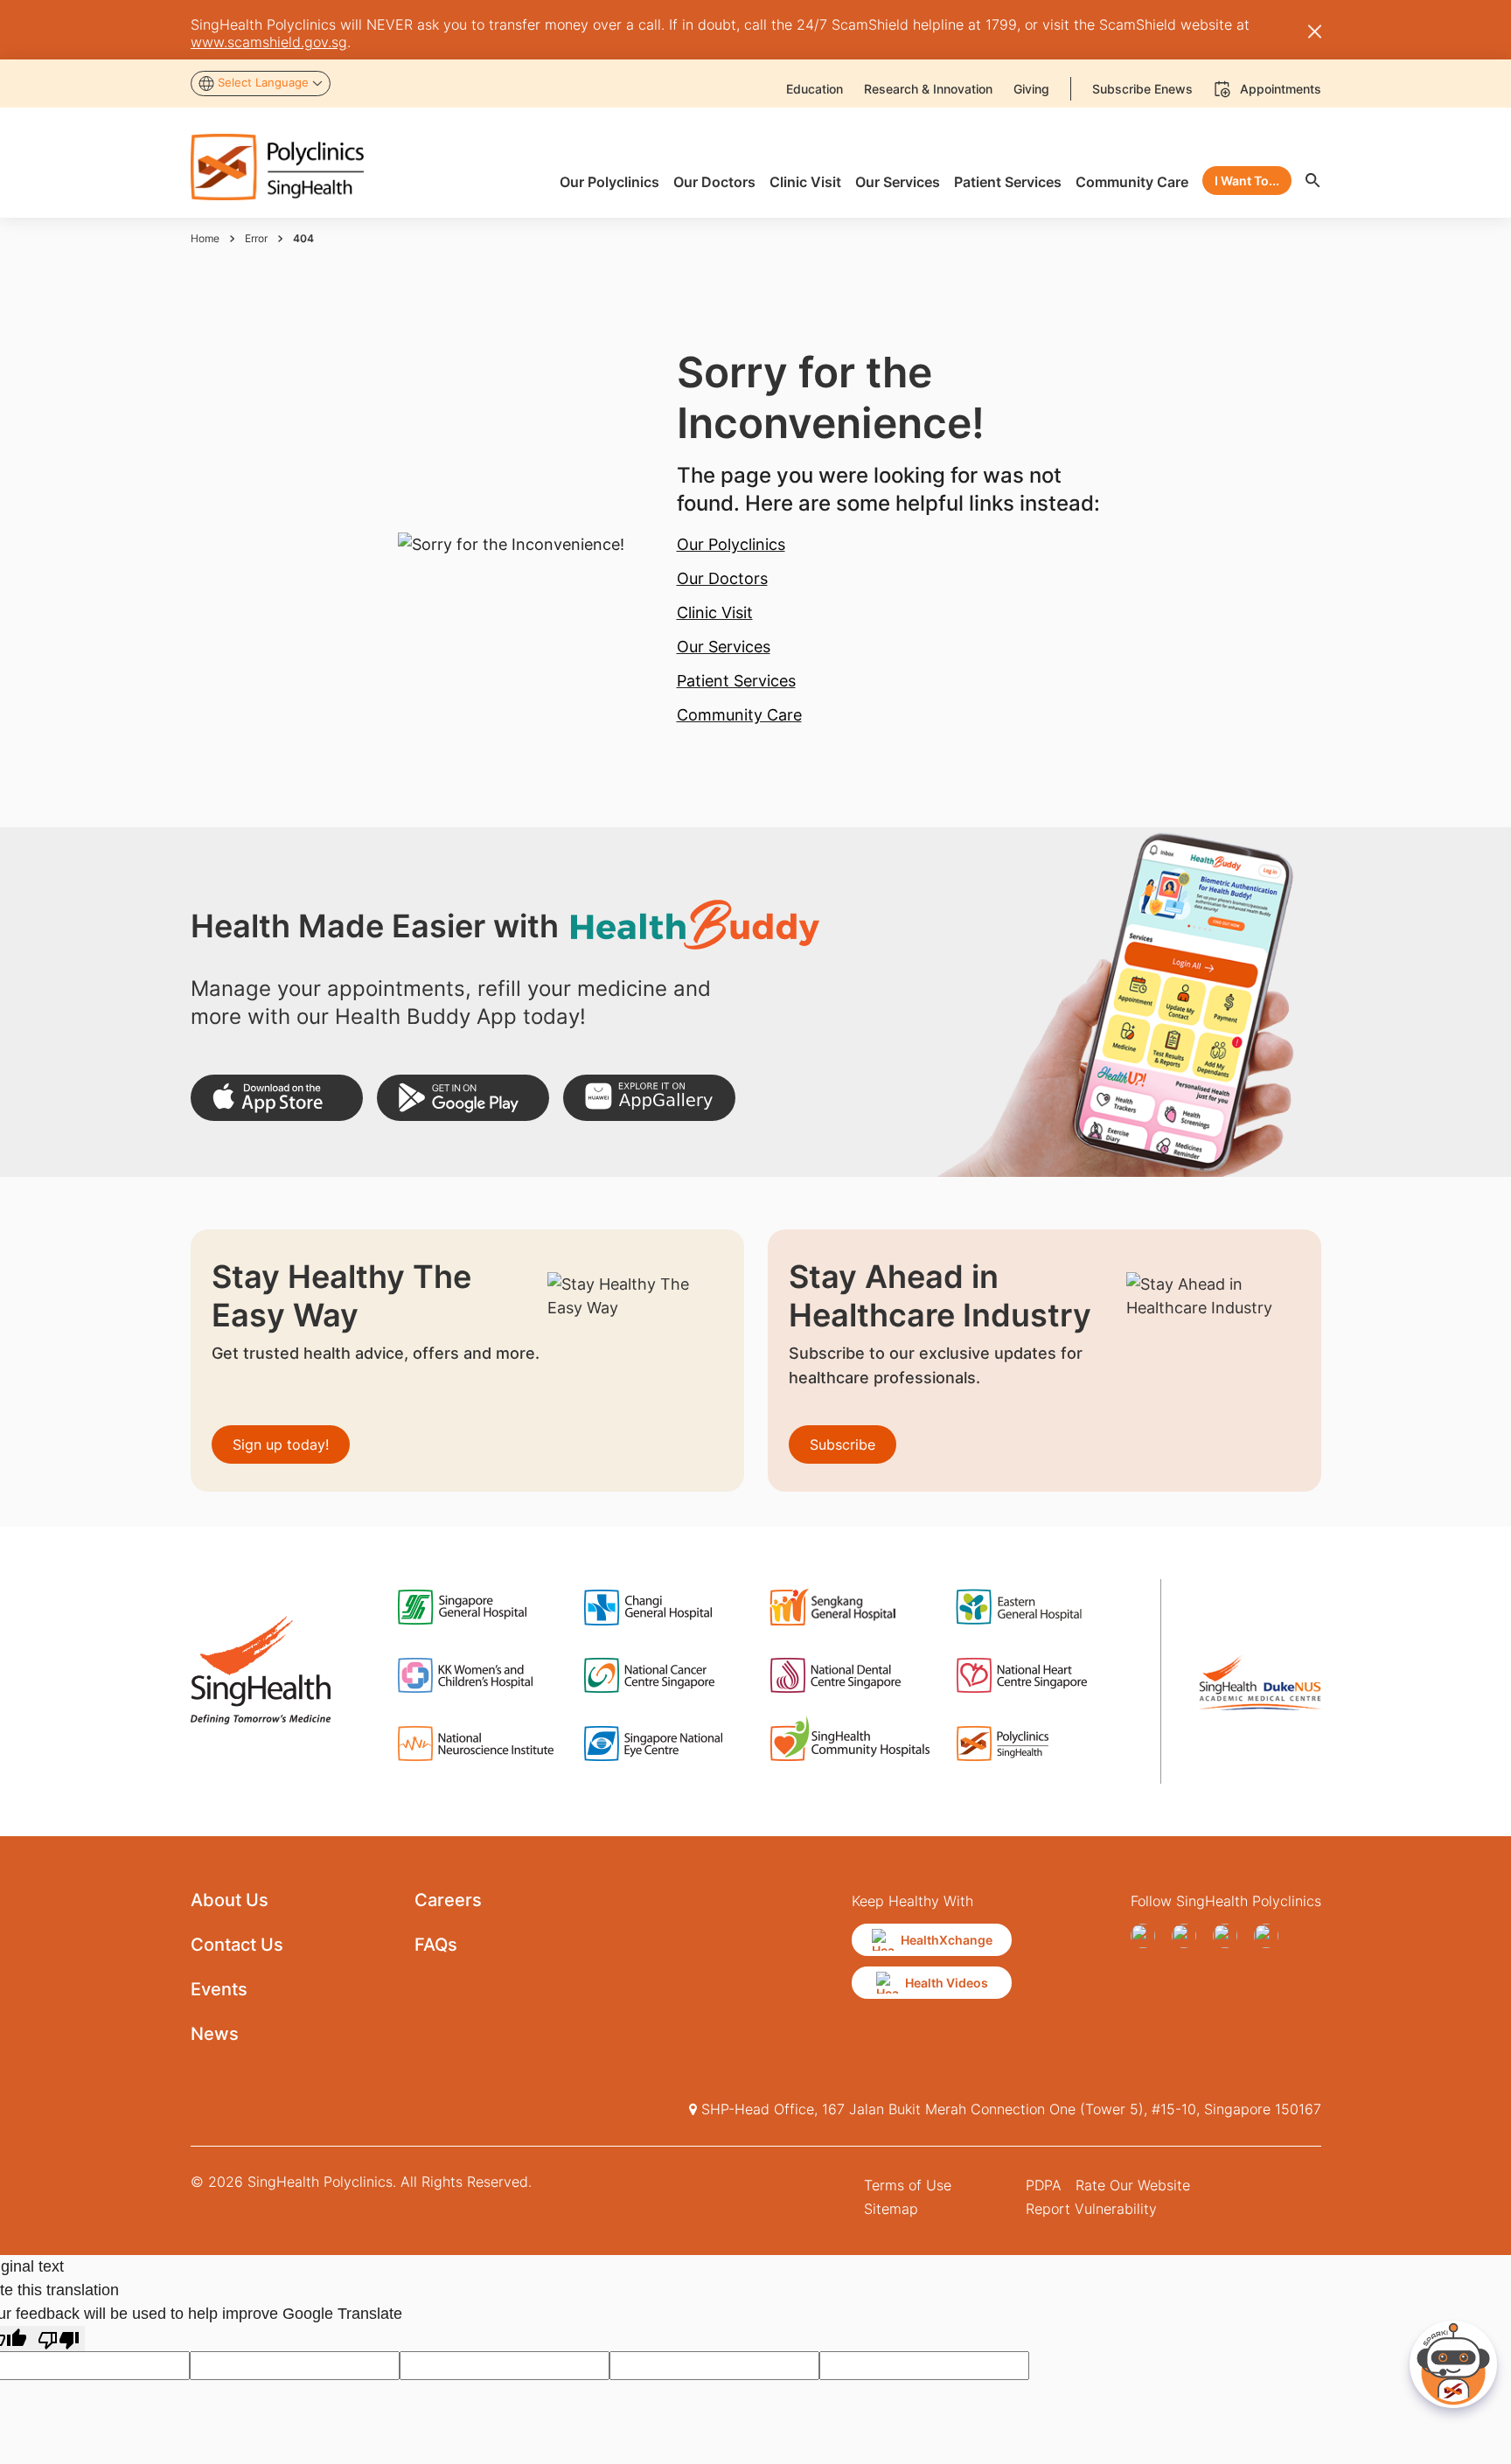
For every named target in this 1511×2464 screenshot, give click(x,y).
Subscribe (843, 1444)
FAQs (436, 1945)
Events (219, 1989)
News (215, 2034)
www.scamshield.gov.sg (269, 42)
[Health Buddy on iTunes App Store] (277, 1098)
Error (256, 238)
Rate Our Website (1133, 2185)
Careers (448, 1900)
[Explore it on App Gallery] (649, 1098)
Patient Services (736, 681)
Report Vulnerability (1091, 2209)
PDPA (1044, 2185)
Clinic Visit (715, 613)
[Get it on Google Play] (463, 1098)
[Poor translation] (59, 2339)
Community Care (739, 715)
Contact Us (237, 1945)
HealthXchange (947, 1940)
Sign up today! (281, 1444)
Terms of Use (908, 2185)
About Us (230, 1900)
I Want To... (1247, 181)
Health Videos (947, 1983)
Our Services (724, 647)
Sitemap (891, 2209)
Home (205, 238)
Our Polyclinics (731, 544)
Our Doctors (722, 578)
